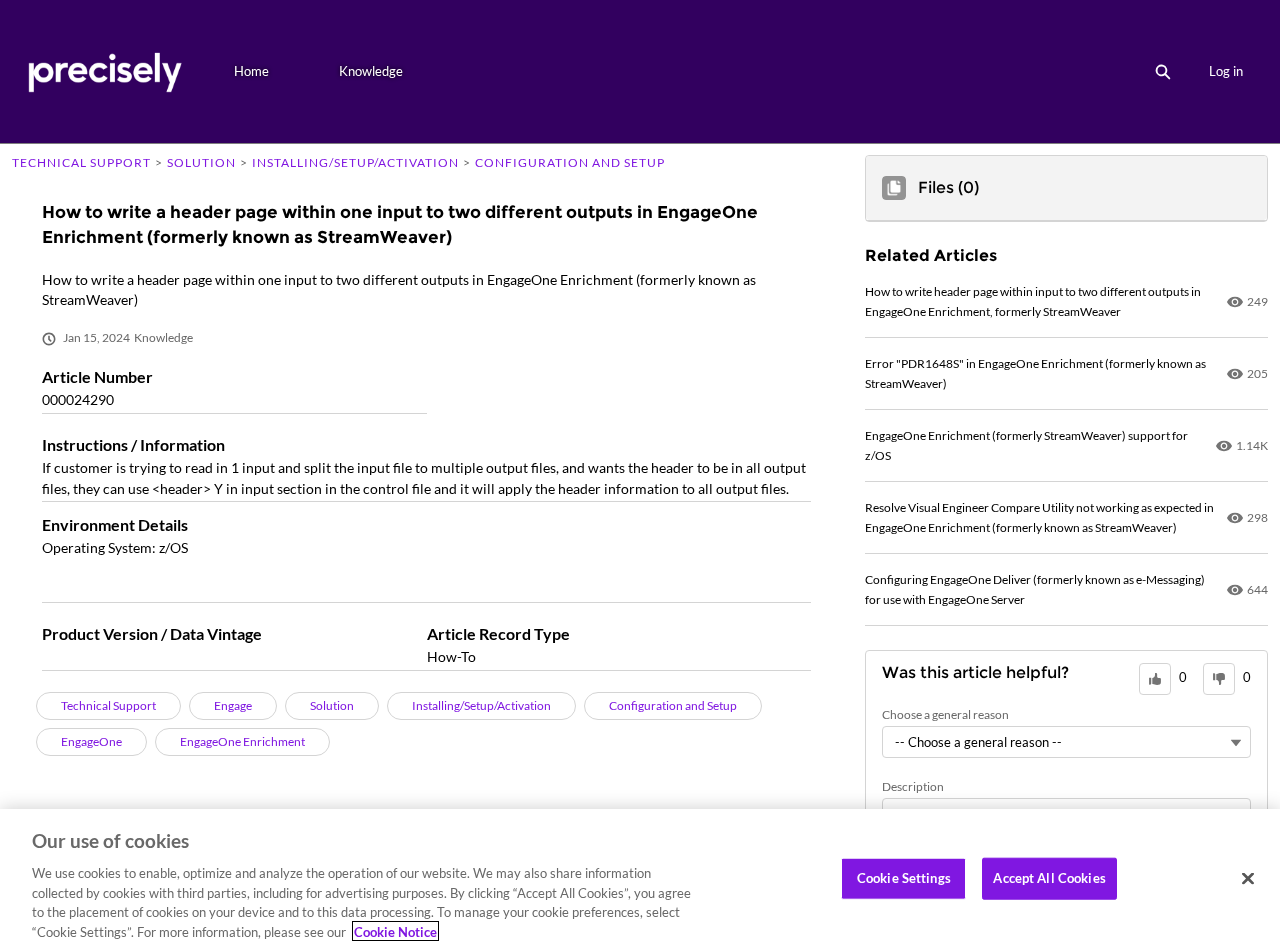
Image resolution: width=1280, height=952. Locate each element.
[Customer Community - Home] (104, 71)
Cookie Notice (395, 931)
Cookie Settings (904, 878)
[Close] (1248, 879)
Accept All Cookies (1049, 878)
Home (251, 71)
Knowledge (371, 71)
